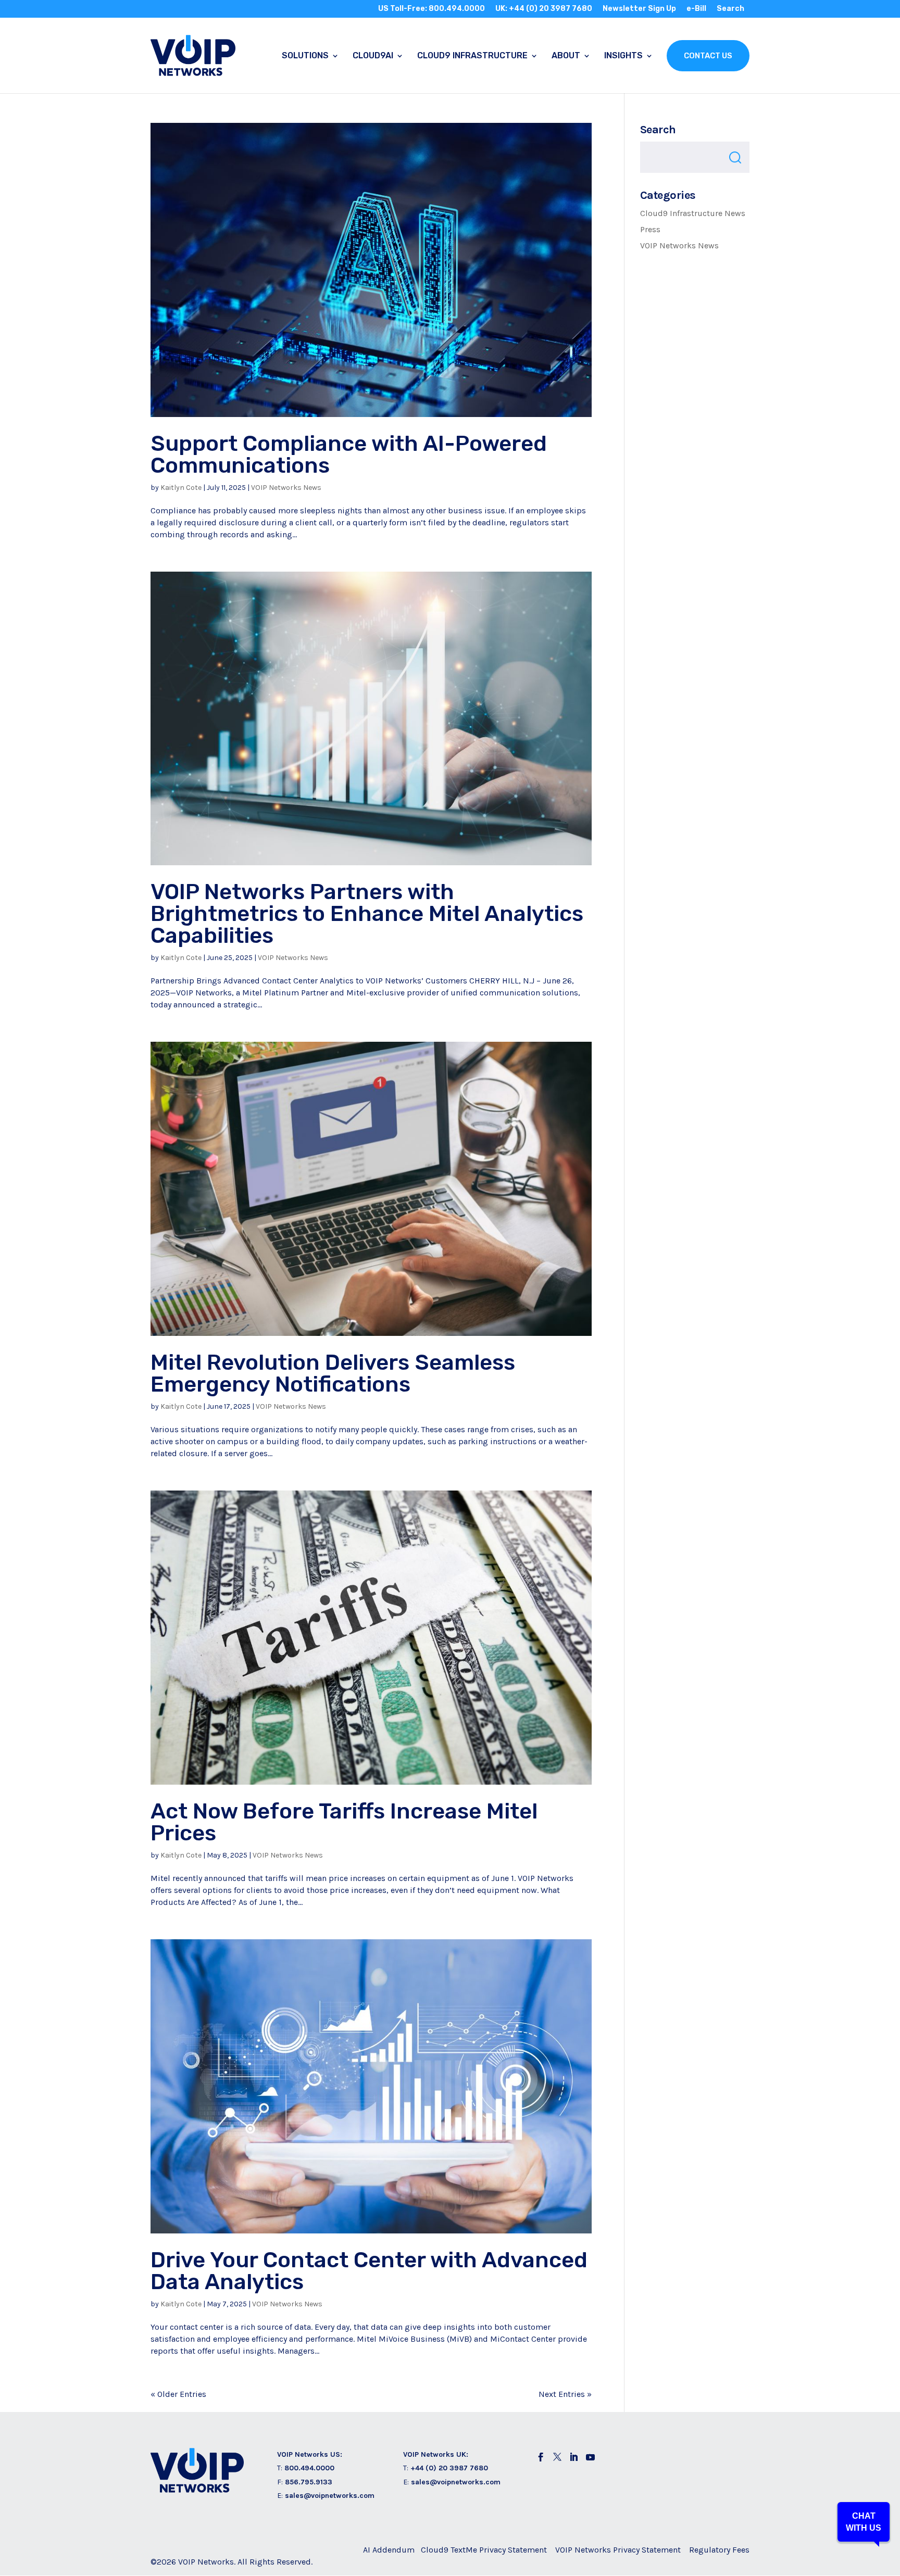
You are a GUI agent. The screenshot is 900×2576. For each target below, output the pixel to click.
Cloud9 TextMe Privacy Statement (484, 2550)
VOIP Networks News (286, 488)
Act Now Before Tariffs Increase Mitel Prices (344, 1822)
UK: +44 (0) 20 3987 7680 (544, 9)
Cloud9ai (373, 56)
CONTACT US (708, 56)
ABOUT (566, 56)
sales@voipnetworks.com (330, 2496)
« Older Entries (178, 2394)
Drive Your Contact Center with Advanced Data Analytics (369, 2271)
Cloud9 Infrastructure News (693, 213)
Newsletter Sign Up (639, 9)
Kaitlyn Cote (181, 488)
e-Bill (696, 9)
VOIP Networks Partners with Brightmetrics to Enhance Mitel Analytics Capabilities (367, 914)
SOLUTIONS (305, 56)
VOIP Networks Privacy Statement (618, 2550)
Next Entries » (565, 2394)
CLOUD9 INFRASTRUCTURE (472, 56)
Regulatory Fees (719, 2550)
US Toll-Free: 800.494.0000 (432, 9)
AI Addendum (389, 2550)
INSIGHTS (623, 56)
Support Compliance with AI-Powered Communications (349, 454)
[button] (864, 2522)
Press (650, 229)
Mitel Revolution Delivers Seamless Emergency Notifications (333, 1373)
